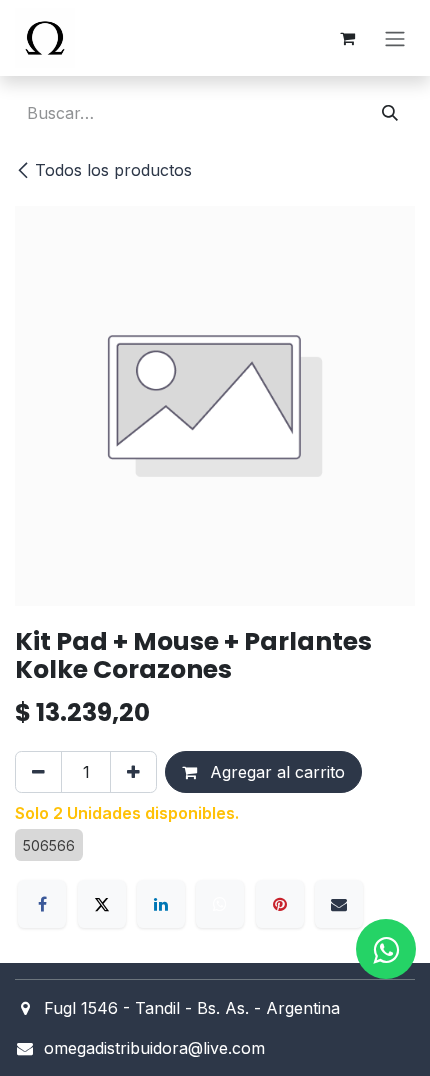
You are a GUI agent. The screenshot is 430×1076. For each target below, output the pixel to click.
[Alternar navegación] (395, 38)
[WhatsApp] (220, 904)
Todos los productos (113, 170)
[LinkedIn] (161, 904)
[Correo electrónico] (339, 904)
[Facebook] (42, 904)
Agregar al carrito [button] (275, 772)
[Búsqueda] (390, 113)
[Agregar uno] (133, 772)
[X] (102, 904)
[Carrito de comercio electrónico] (347, 38)
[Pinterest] (280, 904)
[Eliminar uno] (38, 772)
